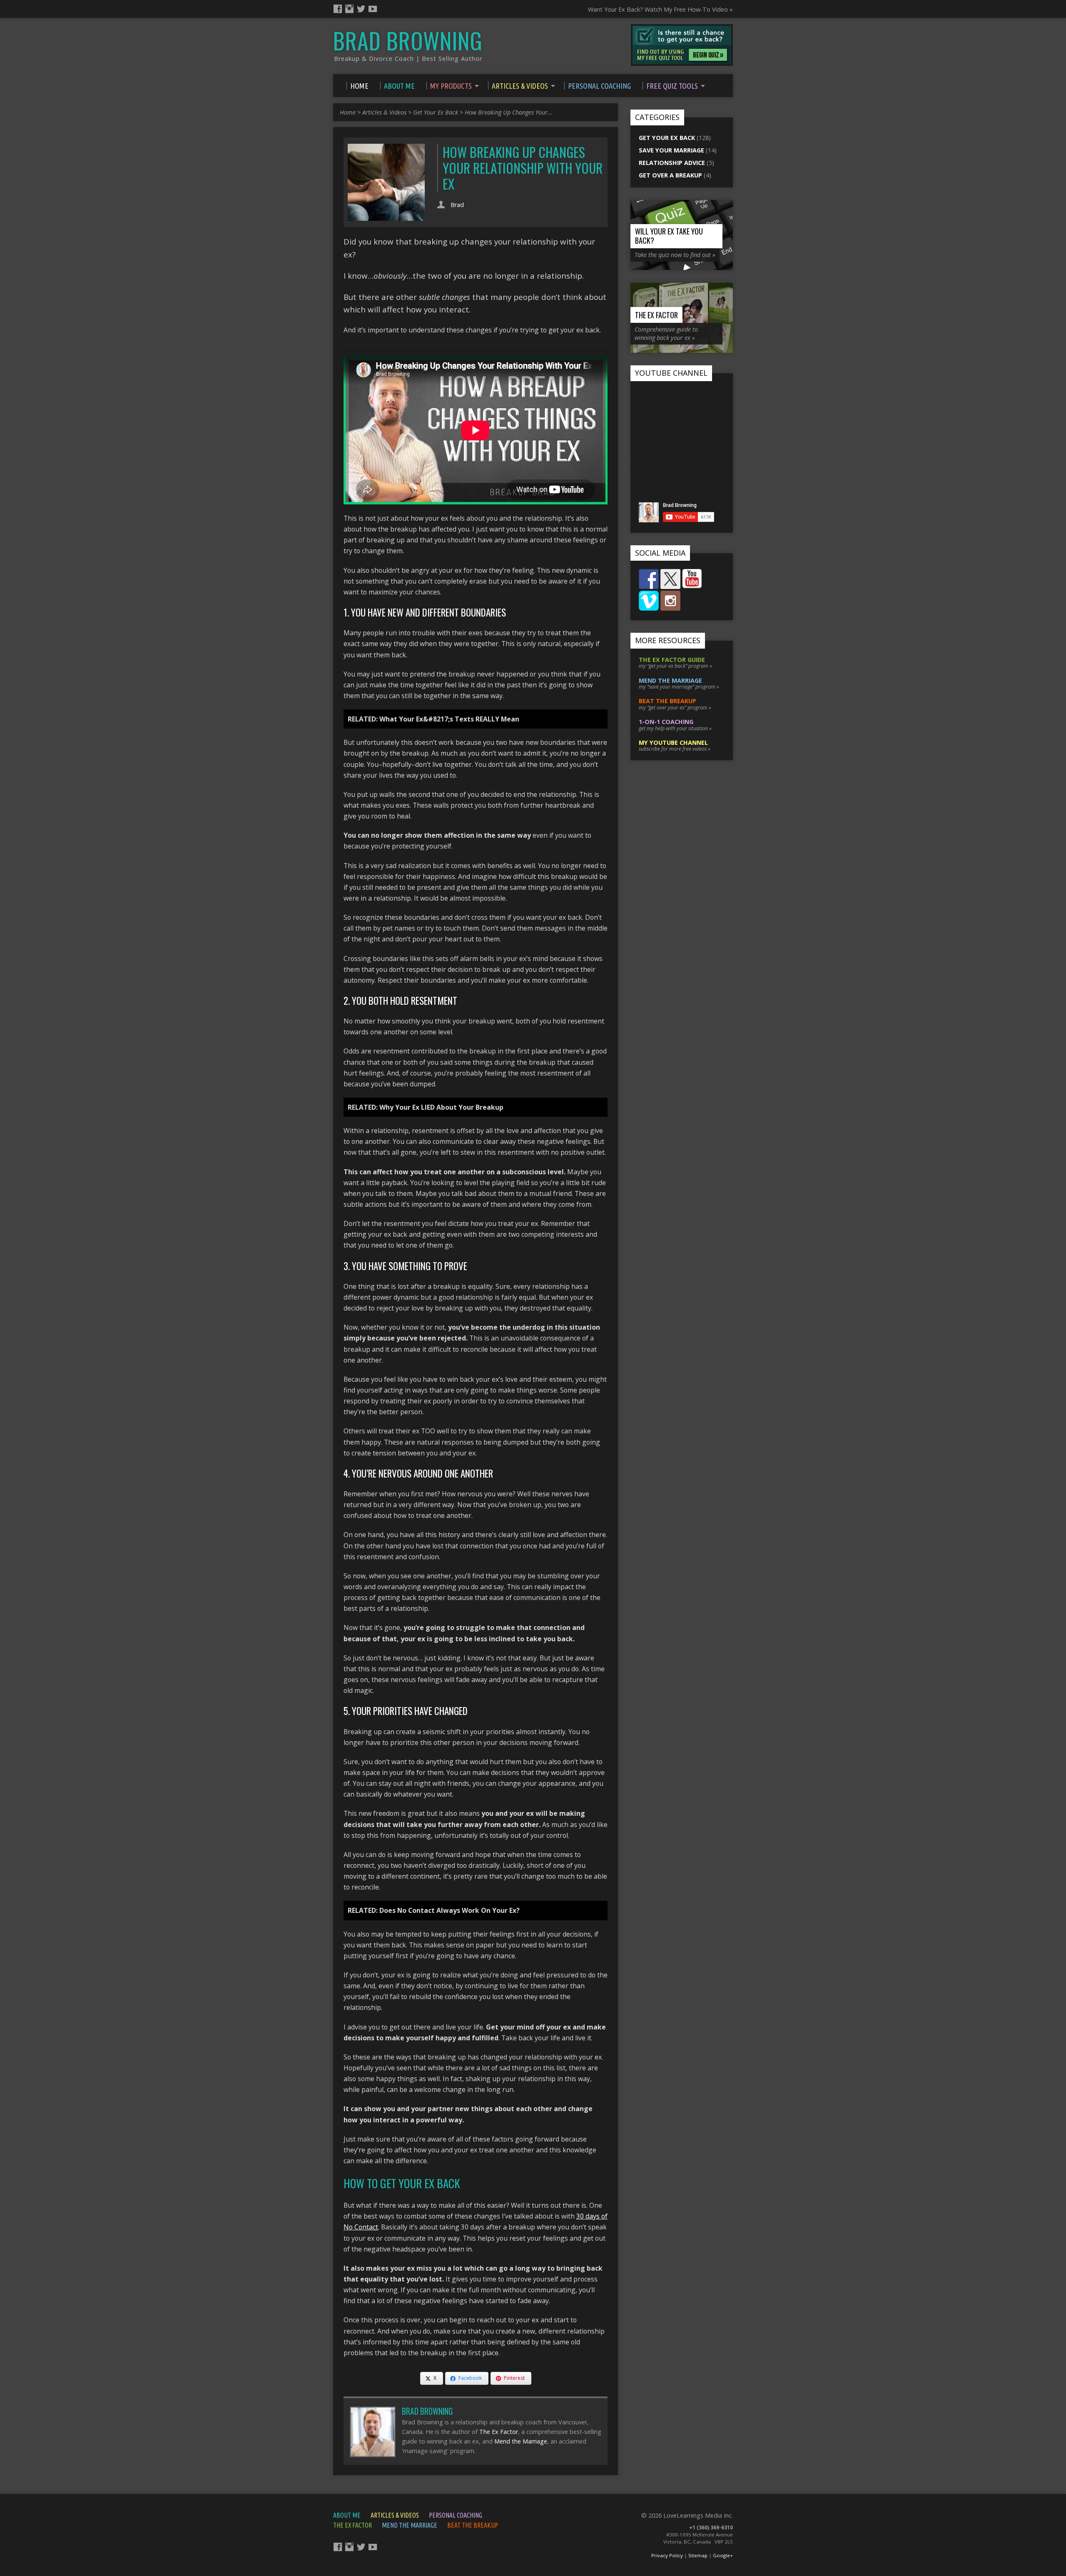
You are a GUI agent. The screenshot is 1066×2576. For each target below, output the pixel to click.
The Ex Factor (499, 2432)
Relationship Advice (672, 163)
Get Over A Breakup (670, 175)
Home (348, 112)
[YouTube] (373, 9)
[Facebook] (338, 9)
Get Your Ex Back (436, 112)
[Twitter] (361, 9)
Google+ (723, 2555)
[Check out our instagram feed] (670, 601)
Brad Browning (408, 40)
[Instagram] (349, 9)
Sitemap (698, 2555)
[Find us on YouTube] (692, 579)
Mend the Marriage (521, 2441)
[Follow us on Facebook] (649, 579)
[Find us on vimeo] (649, 601)
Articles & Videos (384, 112)
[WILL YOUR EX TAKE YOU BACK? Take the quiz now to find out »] (682, 266)
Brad (457, 205)
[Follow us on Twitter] (670, 579)
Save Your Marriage (671, 150)
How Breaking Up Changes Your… (508, 112)
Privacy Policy (667, 2555)
